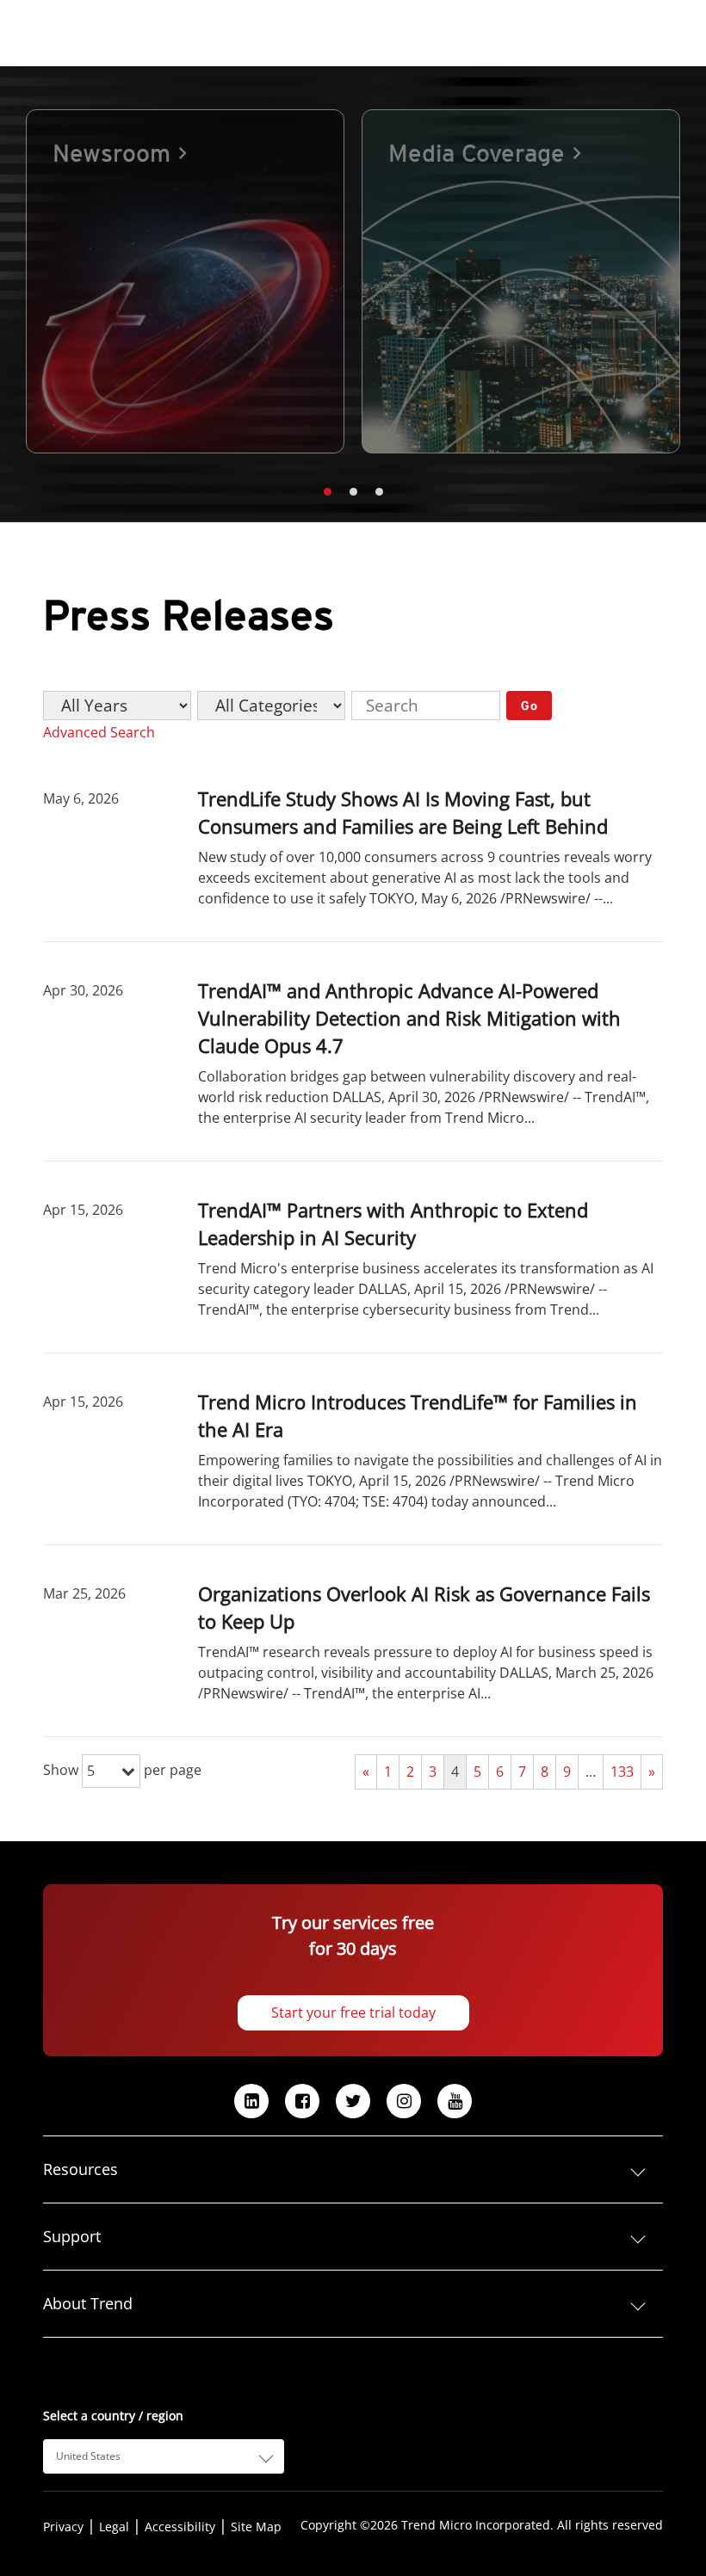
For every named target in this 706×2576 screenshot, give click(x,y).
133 (622, 1772)
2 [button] (353, 492)
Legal (114, 2527)
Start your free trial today (353, 2012)
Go (529, 706)
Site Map (256, 2527)
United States (88, 2456)
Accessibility (180, 2527)
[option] (185, 281)
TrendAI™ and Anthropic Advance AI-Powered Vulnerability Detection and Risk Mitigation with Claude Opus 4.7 (409, 1018)
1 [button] (327, 492)
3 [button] (379, 492)
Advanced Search (99, 732)
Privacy (63, 2527)
